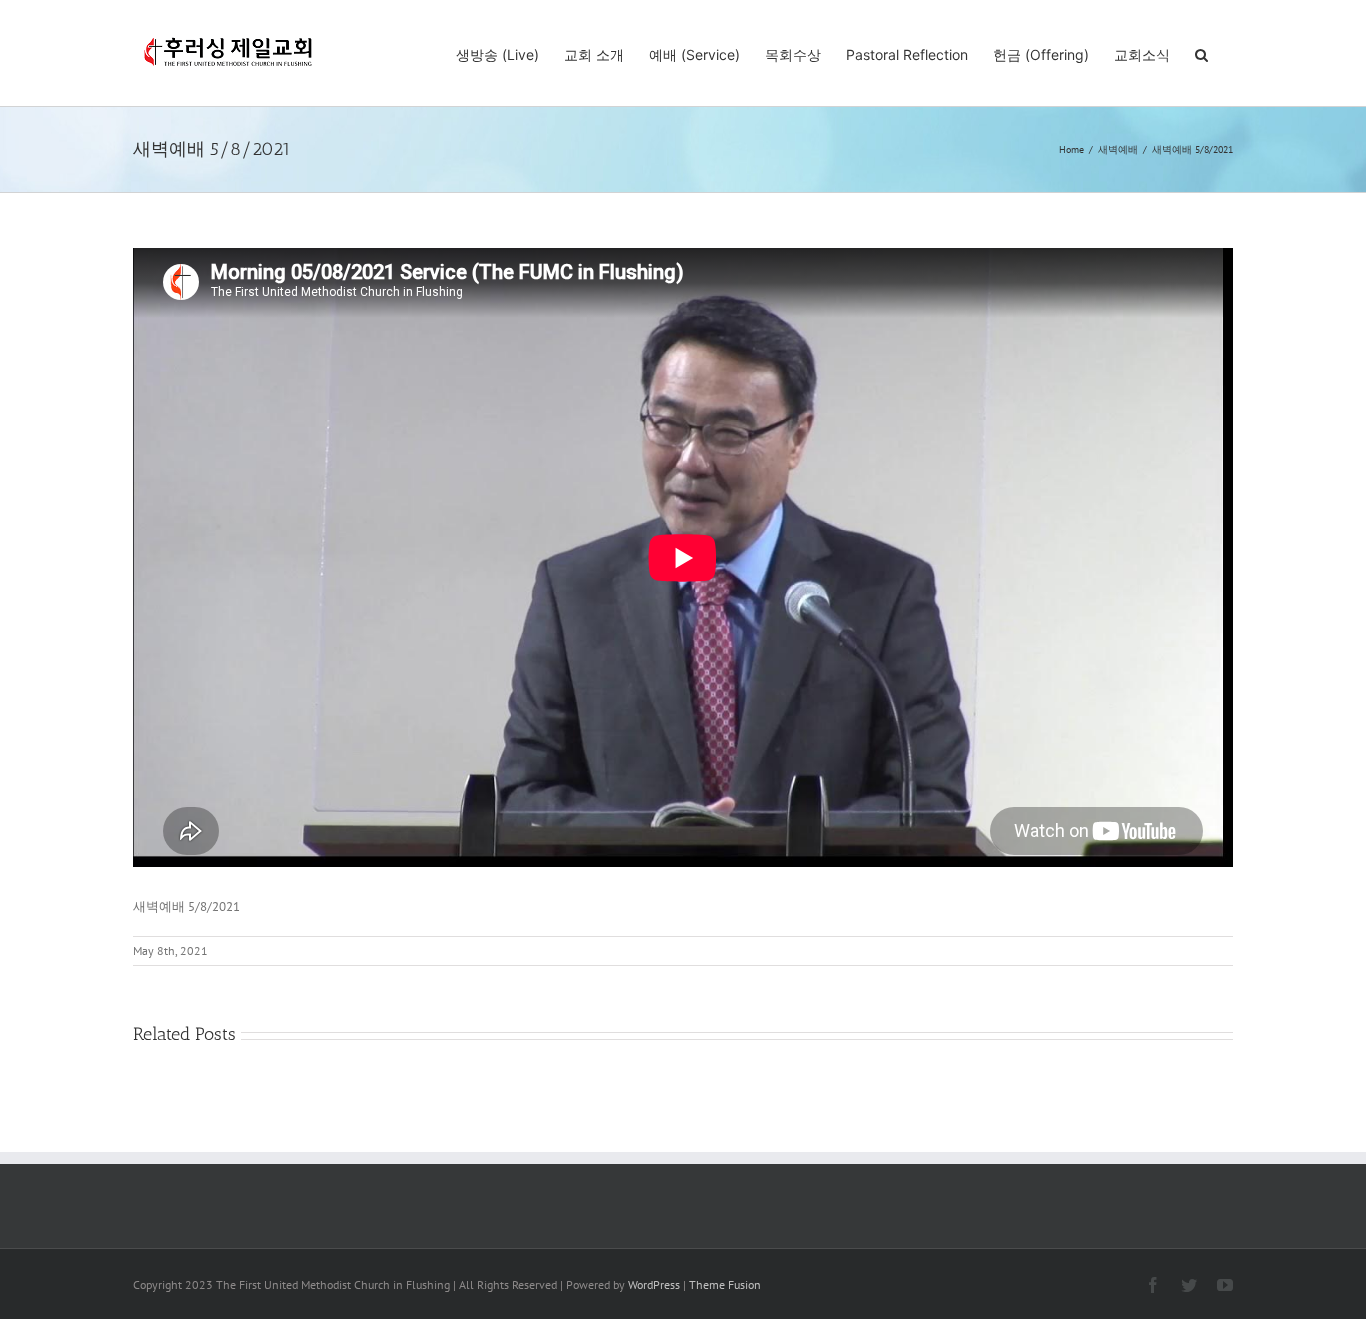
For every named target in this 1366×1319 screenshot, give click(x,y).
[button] (1201, 53)
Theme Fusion (725, 1284)
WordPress (654, 1284)
